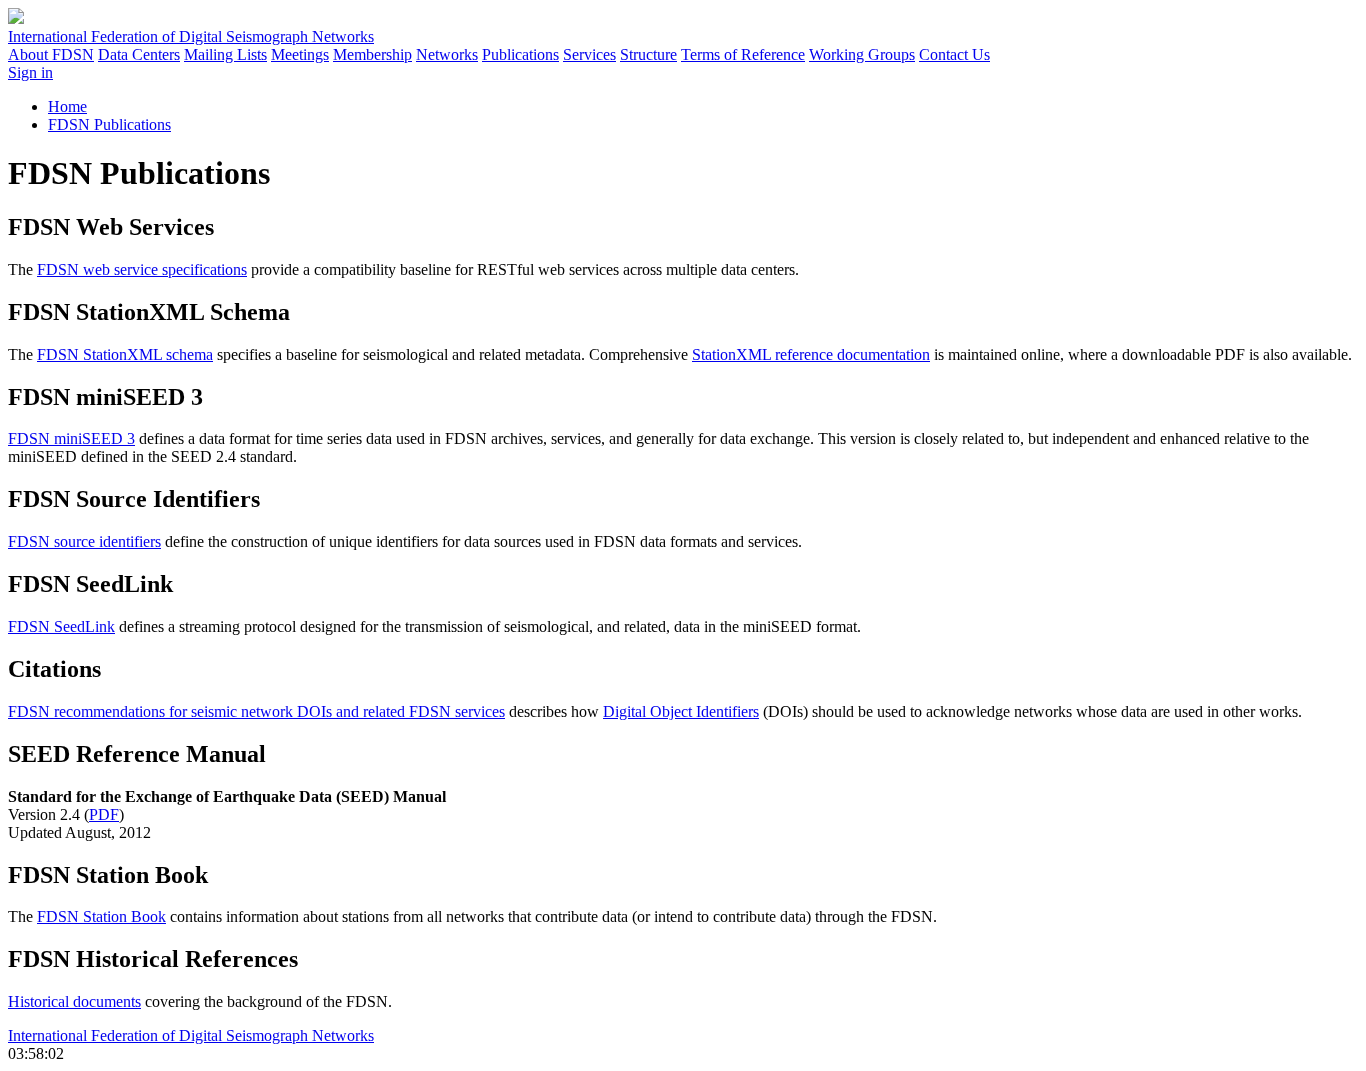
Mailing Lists (225, 54)
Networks (447, 54)
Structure (648, 54)
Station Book (101, 916)
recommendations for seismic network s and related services (256, 711)
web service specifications (142, 269)
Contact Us (954, 54)
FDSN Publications (109, 124)
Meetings (300, 54)
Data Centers (139, 54)
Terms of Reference (743, 54)
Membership (372, 54)
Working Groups (862, 54)
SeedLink (61, 626)
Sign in (30, 72)
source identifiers (84, 541)
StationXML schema (125, 354)
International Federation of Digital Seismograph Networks (191, 1035)
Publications (520, 54)
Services (589, 54)
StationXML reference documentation (811, 354)
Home (67, 106)
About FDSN (51, 54)
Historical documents (74, 1001)
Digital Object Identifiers (681, 711)
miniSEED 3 (71, 438)
